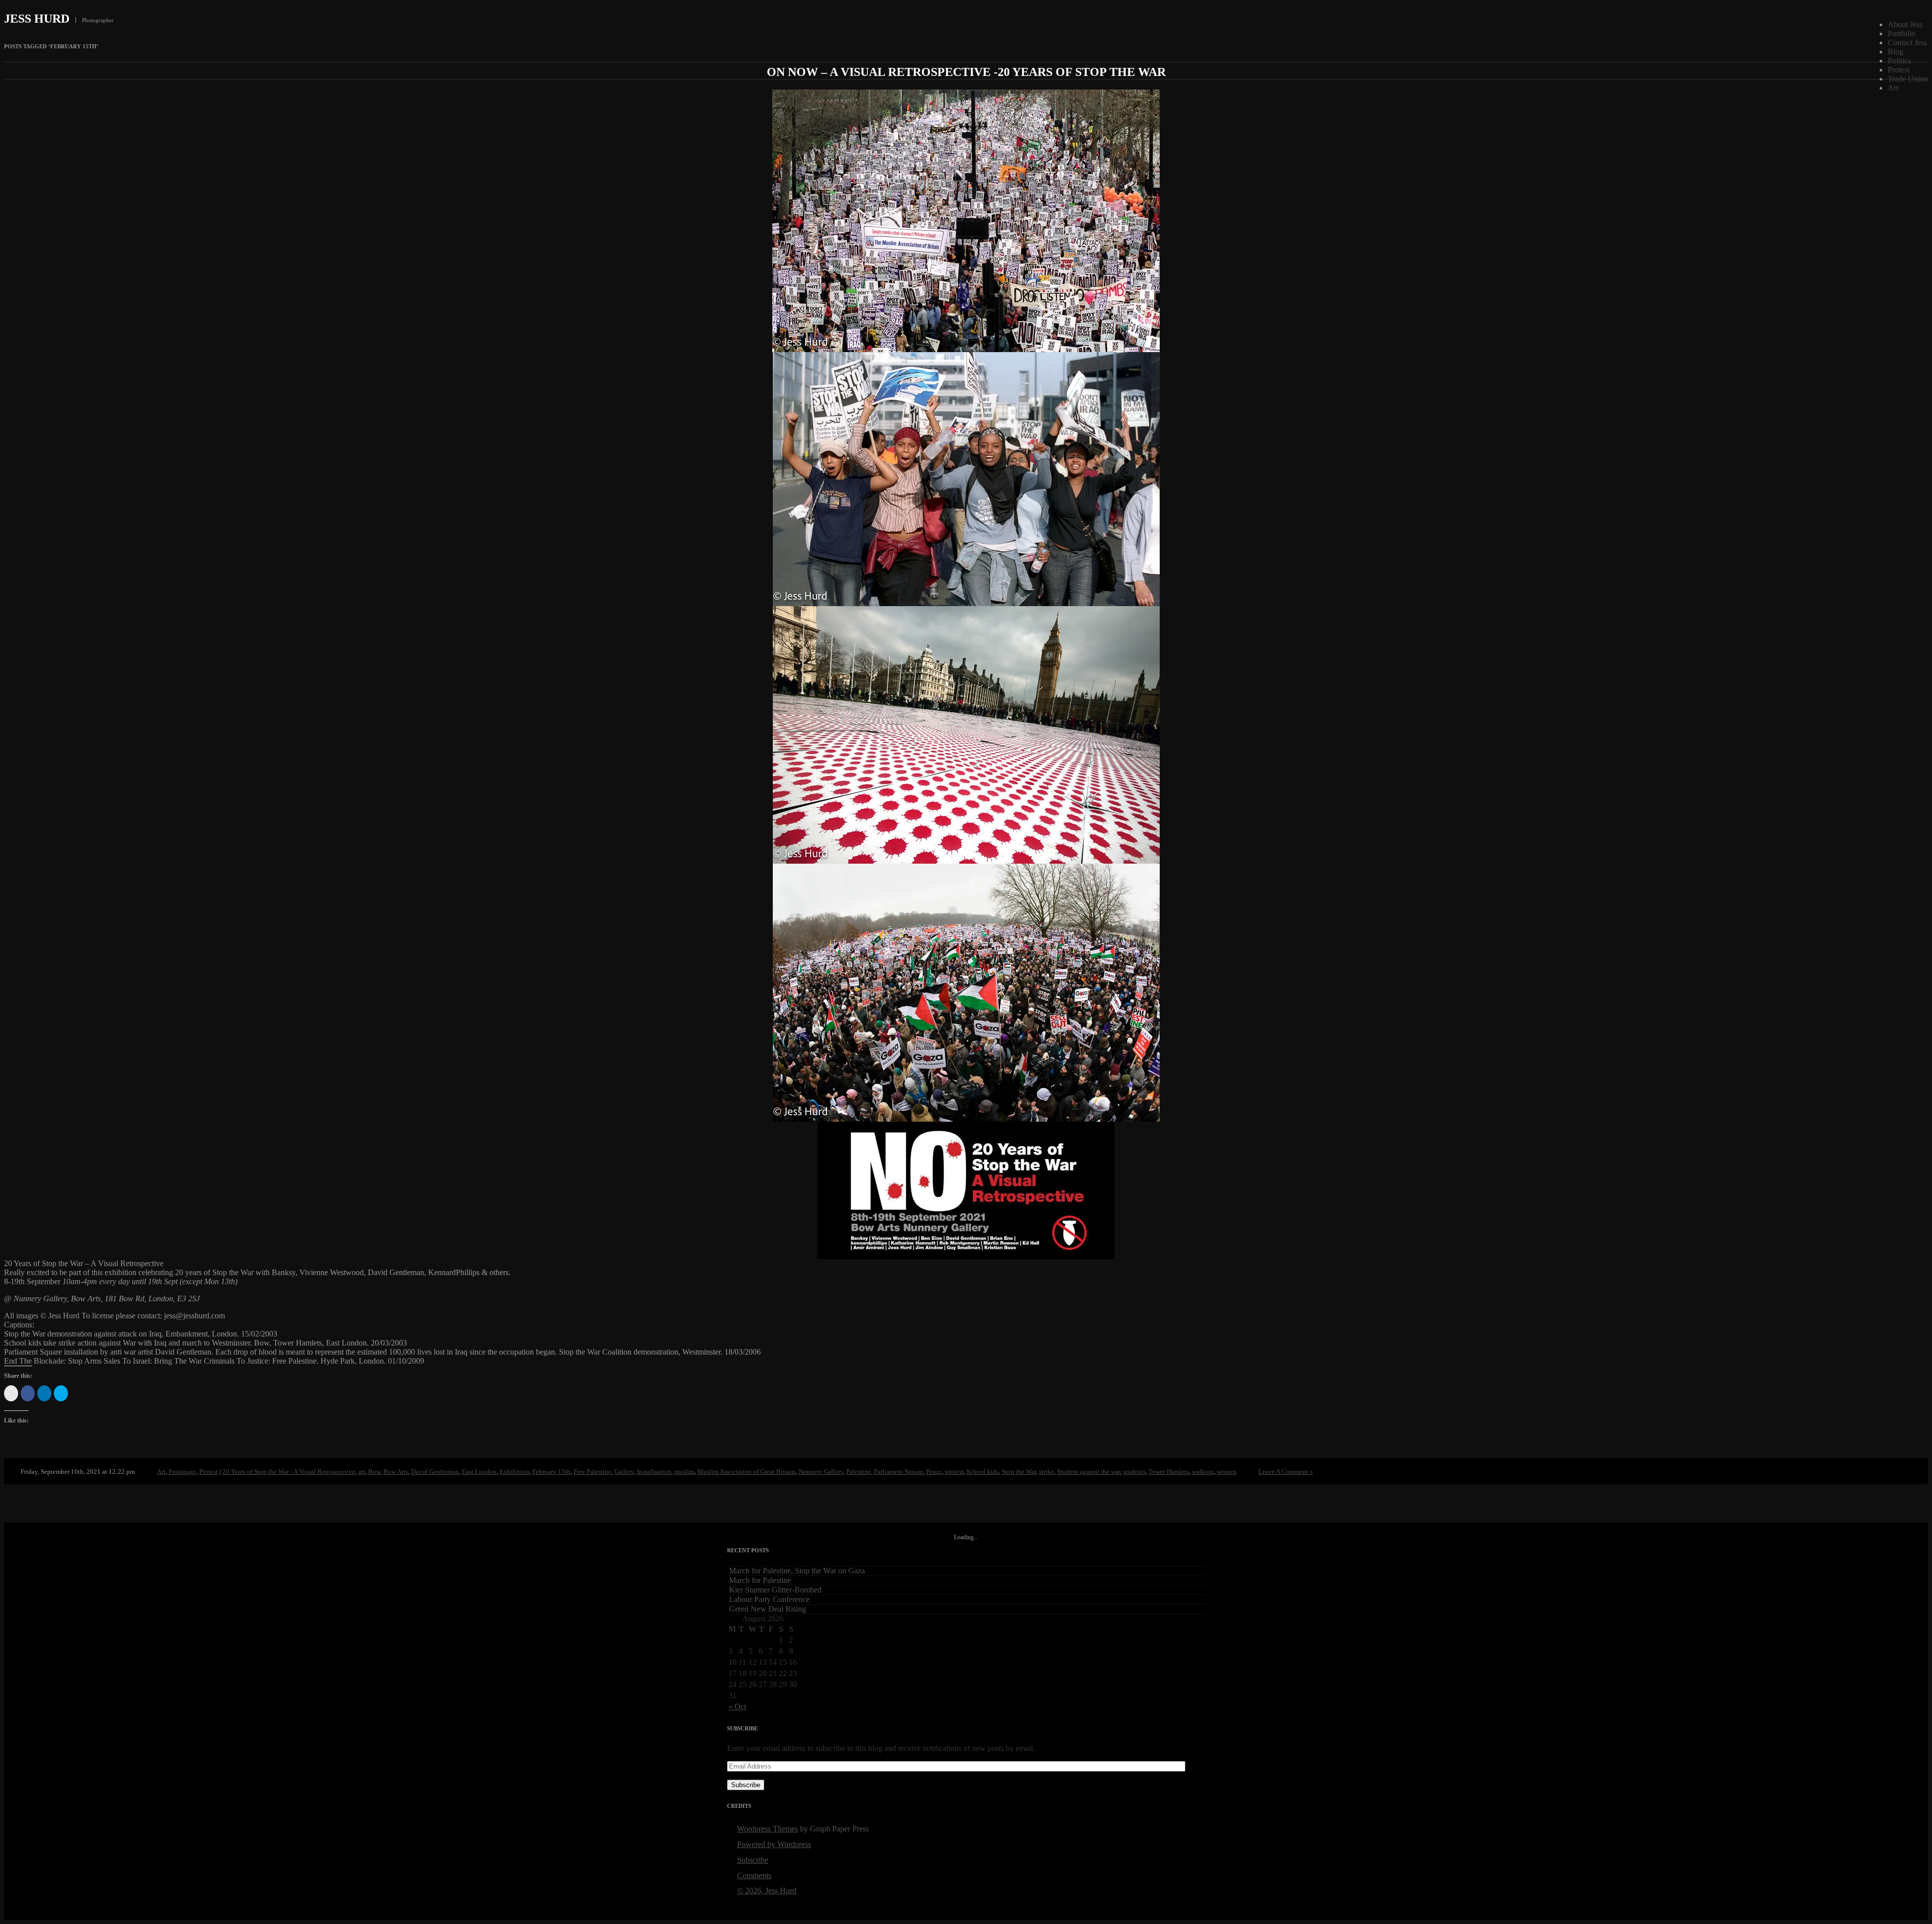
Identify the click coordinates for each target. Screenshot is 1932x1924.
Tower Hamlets (1169, 1472)
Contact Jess (1907, 43)
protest (954, 1472)
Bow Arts (396, 1472)
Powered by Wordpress (774, 1844)
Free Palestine (592, 1472)
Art (1893, 88)
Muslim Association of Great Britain (746, 1472)
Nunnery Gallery (821, 1472)
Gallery (624, 1472)
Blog (1896, 52)
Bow (374, 1472)
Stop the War (1019, 1472)
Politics (1899, 61)
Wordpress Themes (768, 1829)
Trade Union (1908, 79)
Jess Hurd (37, 19)
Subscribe (746, 1785)
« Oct (737, 1706)
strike (1046, 1472)
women (1227, 1472)
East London (479, 1472)
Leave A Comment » (1286, 1472)
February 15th (551, 1472)
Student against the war (1089, 1472)
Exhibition (514, 1472)
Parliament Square (899, 1472)
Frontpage (182, 1472)
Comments (754, 1875)
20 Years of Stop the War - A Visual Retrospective (289, 1472)
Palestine (859, 1472)
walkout (1203, 1472)
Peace (934, 1472)
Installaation (654, 1472)
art (362, 1472)
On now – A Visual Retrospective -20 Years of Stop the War (966, 72)
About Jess (1905, 24)
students (1134, 1472)
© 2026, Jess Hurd (767, 1891)
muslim (684, 1472)
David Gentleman (435, 1472)
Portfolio (1902, 33)
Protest (1899, 70)
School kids (983, 1472)
